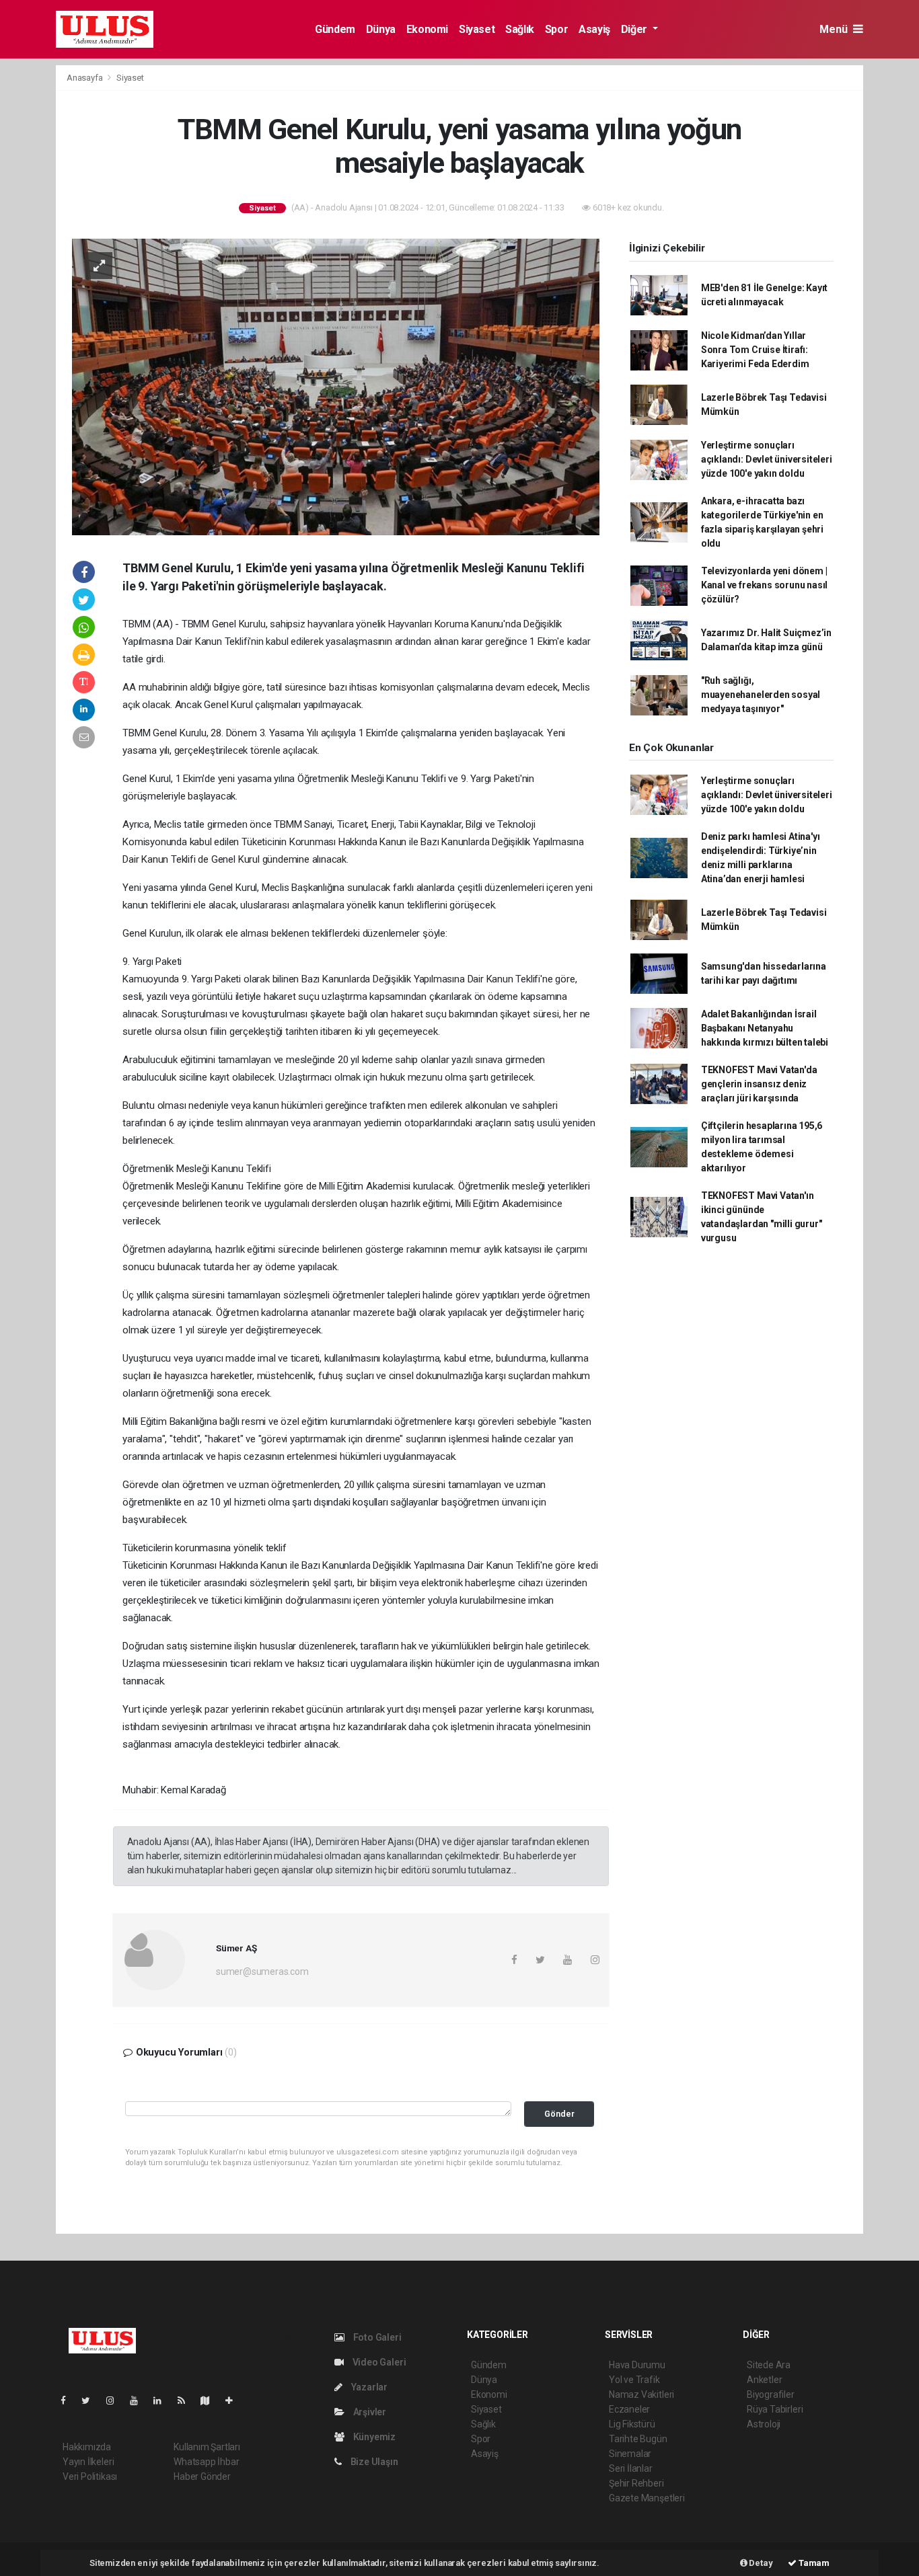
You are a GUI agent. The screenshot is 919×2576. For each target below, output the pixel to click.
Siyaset (477, 29)
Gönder (559, 2114)
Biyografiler (771, 2394)
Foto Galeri (376, 2337)
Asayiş (594, 29)
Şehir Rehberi (636, 2483)
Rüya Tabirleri (775, 2409)
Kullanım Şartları (207, 2447)
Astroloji (764, 2424)
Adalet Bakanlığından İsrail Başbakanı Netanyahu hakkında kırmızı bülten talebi (765, 1028)
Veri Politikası (90, 2476)
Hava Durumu (637, 2365)
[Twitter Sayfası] (91, 2401)
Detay (760, 2563)
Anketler (764, 2380)
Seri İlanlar (631, 2468)
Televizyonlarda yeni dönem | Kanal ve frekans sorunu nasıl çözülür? (764, 585)
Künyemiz (373, 2437)
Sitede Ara (769, 2365)
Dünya (381, 29)
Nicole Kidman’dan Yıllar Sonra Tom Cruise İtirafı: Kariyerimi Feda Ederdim (755, 350)
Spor (556, 29)
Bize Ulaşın (373, 2462)
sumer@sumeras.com (262, 1972)
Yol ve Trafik (634, 2380)
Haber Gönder (202, 2476)
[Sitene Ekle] (234, 2401)
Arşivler (369, 2412)
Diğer (635, 29)
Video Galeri (378, 2362)
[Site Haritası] (211, 2401)
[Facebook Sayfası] (69, 2401)
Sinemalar (630, 2454)
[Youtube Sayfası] (139, 2401)
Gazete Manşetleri (647, 2498)
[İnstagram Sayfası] (116, 2401)
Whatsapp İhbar (206, 2462)
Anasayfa (85, 78)
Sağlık (520, 29)
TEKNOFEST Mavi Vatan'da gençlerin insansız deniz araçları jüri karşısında (759, 1084)
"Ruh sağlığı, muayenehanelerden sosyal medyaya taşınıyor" (761, 695)
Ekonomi (427, 29)
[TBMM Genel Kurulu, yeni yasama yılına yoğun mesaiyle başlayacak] (336, 386)
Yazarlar (368, 2387)
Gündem (335, 29)
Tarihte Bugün (638, 2439)
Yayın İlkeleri (88, 2462)
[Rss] (187, 2401)
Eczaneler (629, 2409)
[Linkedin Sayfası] (163, 2401)
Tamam (813, 2563)
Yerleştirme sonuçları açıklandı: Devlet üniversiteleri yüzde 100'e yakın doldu (767, 459)
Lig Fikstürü (632, 2424)
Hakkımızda (87, 2447)
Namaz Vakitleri (641, 2394)
